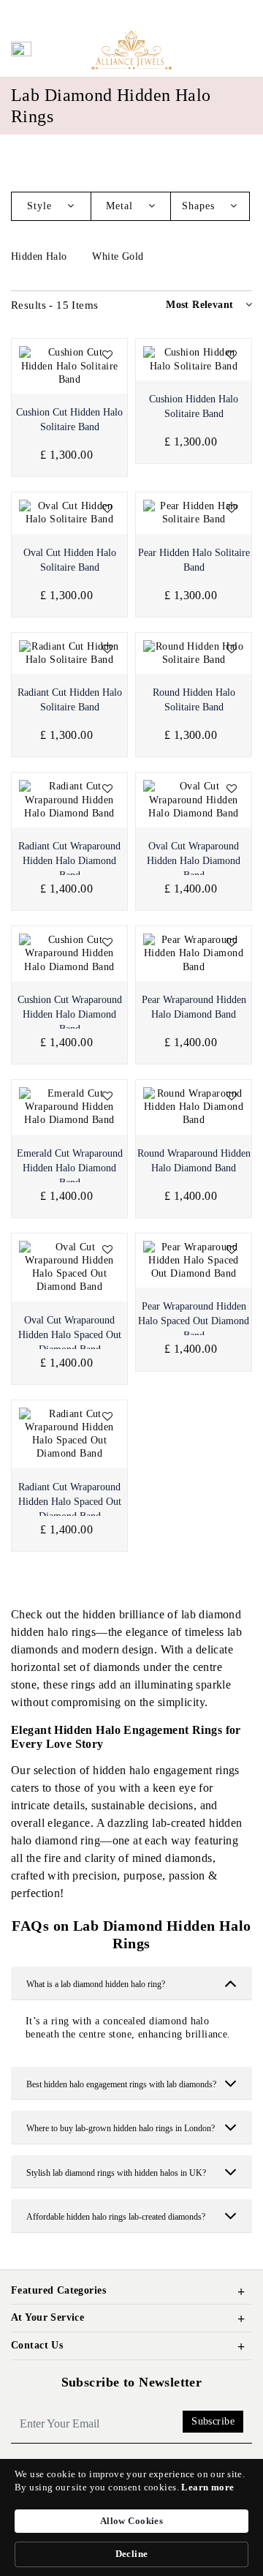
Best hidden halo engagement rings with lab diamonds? (121, 2084)
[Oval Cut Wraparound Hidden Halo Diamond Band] (194, 800)
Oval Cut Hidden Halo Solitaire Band (70, 560)
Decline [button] (132, 2554)
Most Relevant (199, 305)
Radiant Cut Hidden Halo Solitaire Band (70, 700)
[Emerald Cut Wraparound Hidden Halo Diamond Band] (69, 1107)
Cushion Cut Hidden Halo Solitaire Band (69, 420)
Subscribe (213, 2421)
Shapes (200, 206)
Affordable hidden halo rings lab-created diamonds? (116, 2217)
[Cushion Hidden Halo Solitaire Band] (194, 359)
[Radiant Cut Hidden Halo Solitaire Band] (69, 653)
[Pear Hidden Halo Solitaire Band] (194, 513)
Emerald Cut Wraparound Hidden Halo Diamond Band (70, 1168)
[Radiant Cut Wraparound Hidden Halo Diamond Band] (69, 800)
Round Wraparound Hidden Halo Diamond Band (194, 1161)
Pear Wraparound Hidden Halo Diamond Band (194, 1007)
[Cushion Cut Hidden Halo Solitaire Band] (69, 366)
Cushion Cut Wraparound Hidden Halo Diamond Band (70, 1014)
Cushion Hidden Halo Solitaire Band (194, 406)
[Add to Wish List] (107, 356)
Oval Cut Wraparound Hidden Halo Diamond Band (194, 861)
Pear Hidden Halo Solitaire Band (194, 560)
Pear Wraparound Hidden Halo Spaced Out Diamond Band (194, 1321)
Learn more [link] (207, 2487)
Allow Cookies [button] (131, 2521)
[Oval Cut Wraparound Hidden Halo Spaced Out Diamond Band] (69, 1268)
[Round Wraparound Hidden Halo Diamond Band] (194, 1107)
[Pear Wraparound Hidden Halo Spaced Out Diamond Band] (194, 1261)
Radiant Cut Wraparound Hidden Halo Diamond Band (69, 861)
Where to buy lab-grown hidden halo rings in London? (121, 2128)
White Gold (119, 256)
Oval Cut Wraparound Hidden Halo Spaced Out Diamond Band (70, 1335)
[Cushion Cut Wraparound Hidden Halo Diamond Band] (69, 954)
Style (41, 206)
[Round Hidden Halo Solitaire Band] (194, 653)
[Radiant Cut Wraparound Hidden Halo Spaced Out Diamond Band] (69, 1434)
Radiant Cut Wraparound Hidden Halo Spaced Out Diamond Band (70, 1502)
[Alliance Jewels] (131, 48)
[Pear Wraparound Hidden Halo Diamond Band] (194, 954)
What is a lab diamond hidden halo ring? (96, 1984)
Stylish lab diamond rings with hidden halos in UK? (116, 2173)
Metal (121, 206)
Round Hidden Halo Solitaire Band (194, 700)
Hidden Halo (41, 256)
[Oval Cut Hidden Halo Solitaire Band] (69, 513)
